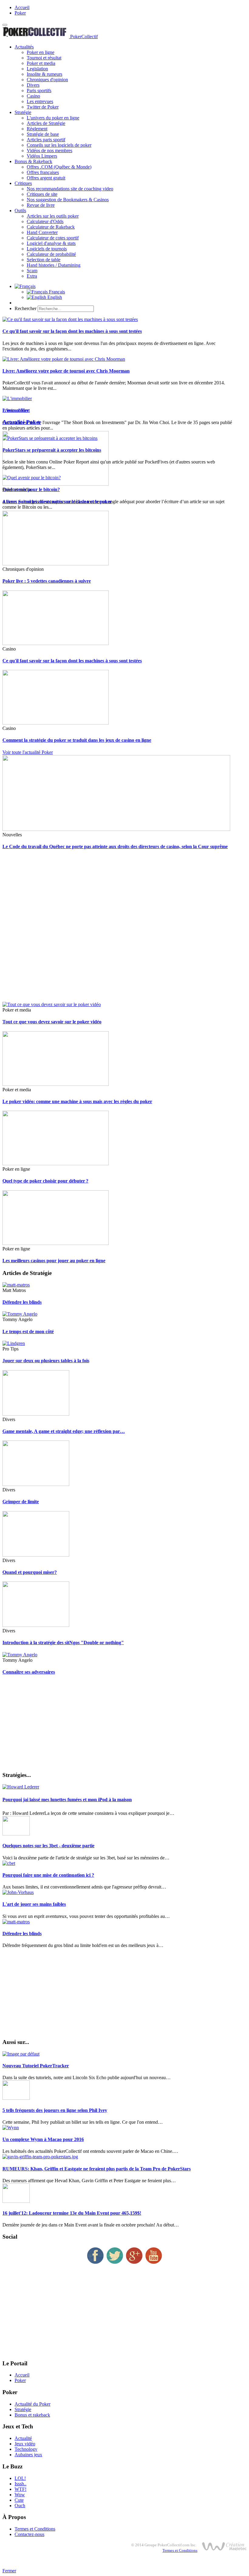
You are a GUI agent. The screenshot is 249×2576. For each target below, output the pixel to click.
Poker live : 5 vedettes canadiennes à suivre (47, 581)
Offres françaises (43, 172)
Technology (26, 2449)
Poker (20, 13)
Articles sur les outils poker (53, 216)
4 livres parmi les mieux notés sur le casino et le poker (57, 502)
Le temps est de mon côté (28, 1331)
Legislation (37, 69)
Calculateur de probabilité (51, 254)
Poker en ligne (41, 52)
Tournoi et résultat (44, 58)
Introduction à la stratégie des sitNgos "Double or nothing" (63, 1643)
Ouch (20, 2506)
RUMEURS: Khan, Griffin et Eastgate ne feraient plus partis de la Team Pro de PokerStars (97, 2169)
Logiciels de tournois (47, 249)
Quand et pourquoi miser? (30, 1572)
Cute (19, 2500)
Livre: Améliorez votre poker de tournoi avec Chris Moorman (66, 371)
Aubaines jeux (28, 2455)
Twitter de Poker (43, 107)
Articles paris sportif (46, 140)
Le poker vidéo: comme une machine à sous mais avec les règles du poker (77, 1101)
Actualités (24, 47)
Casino (33, 96)
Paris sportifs (39, 90)
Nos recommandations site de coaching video (70, 189)
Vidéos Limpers (42, 156)
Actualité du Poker (32, 2404)
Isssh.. (20, 2484)
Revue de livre (41, 205)
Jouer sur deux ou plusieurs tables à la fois (46, 1361)
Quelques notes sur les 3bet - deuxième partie (48, 1846)
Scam (32, 271)
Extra (32, 276)
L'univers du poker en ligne (53, 118)
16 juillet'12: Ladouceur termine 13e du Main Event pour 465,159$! (72, 2213)
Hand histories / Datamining (54, 265)
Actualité (23, 2438)
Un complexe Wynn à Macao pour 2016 (43, 2139)
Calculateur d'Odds (45, 221)
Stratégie (23, 112)
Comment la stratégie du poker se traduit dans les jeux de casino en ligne (77, 740)
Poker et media (41, 63)
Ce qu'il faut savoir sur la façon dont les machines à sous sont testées (72, 331)
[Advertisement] (124, 929)
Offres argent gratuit (46, 178)
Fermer (9, 2571)
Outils (20, 211)
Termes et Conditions (35, 2529)
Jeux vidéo (25, 2444)
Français (56, 292)
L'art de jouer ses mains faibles (34, 1904)
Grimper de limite (21, 1502)
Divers (33, 85)
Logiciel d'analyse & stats (51, 243)
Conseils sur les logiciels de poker (59, 145)
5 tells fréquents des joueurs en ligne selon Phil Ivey (55, 2110)
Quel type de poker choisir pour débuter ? (45, 1181)
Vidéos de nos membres (49, 151)
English (54, 297)
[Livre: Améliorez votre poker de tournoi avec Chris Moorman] (64, 359)
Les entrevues (40, 101)
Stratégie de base (43, 134)
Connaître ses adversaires (29, 1672)
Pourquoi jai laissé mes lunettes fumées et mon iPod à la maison (67, 1800)
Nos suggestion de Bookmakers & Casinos (68, 200)
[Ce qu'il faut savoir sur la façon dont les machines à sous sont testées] (70, 319)
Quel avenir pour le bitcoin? (31, 489)
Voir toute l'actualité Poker (28, 752)
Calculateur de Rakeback (51, 227)
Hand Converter (42, 232)
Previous (11, 410)
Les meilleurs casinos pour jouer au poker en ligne (54, 1261)
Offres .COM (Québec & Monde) (59, 167)
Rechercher (26, 308)
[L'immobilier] (17, 398)
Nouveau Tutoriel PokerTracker (36, 2066)
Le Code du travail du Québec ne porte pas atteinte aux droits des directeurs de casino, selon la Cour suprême (115, 846)
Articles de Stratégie (46, 123)
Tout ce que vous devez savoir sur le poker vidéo (52, 1022)
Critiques (23, 183)
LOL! (20, 2478)
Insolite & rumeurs (44, 74)
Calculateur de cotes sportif (53, 238)
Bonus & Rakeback (33, 161)
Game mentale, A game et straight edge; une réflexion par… (64, 1431)
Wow (20, 2495)
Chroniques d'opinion (47, 80)
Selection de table (44, 260)
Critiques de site (42, 194)
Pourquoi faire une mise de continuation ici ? (48, 1875)
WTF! (20, 2489)
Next (25, 410)
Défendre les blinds (22, 1302)
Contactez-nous (29, 2534)
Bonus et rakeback (32, 2415)
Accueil (22, 7)
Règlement (37, 129)
